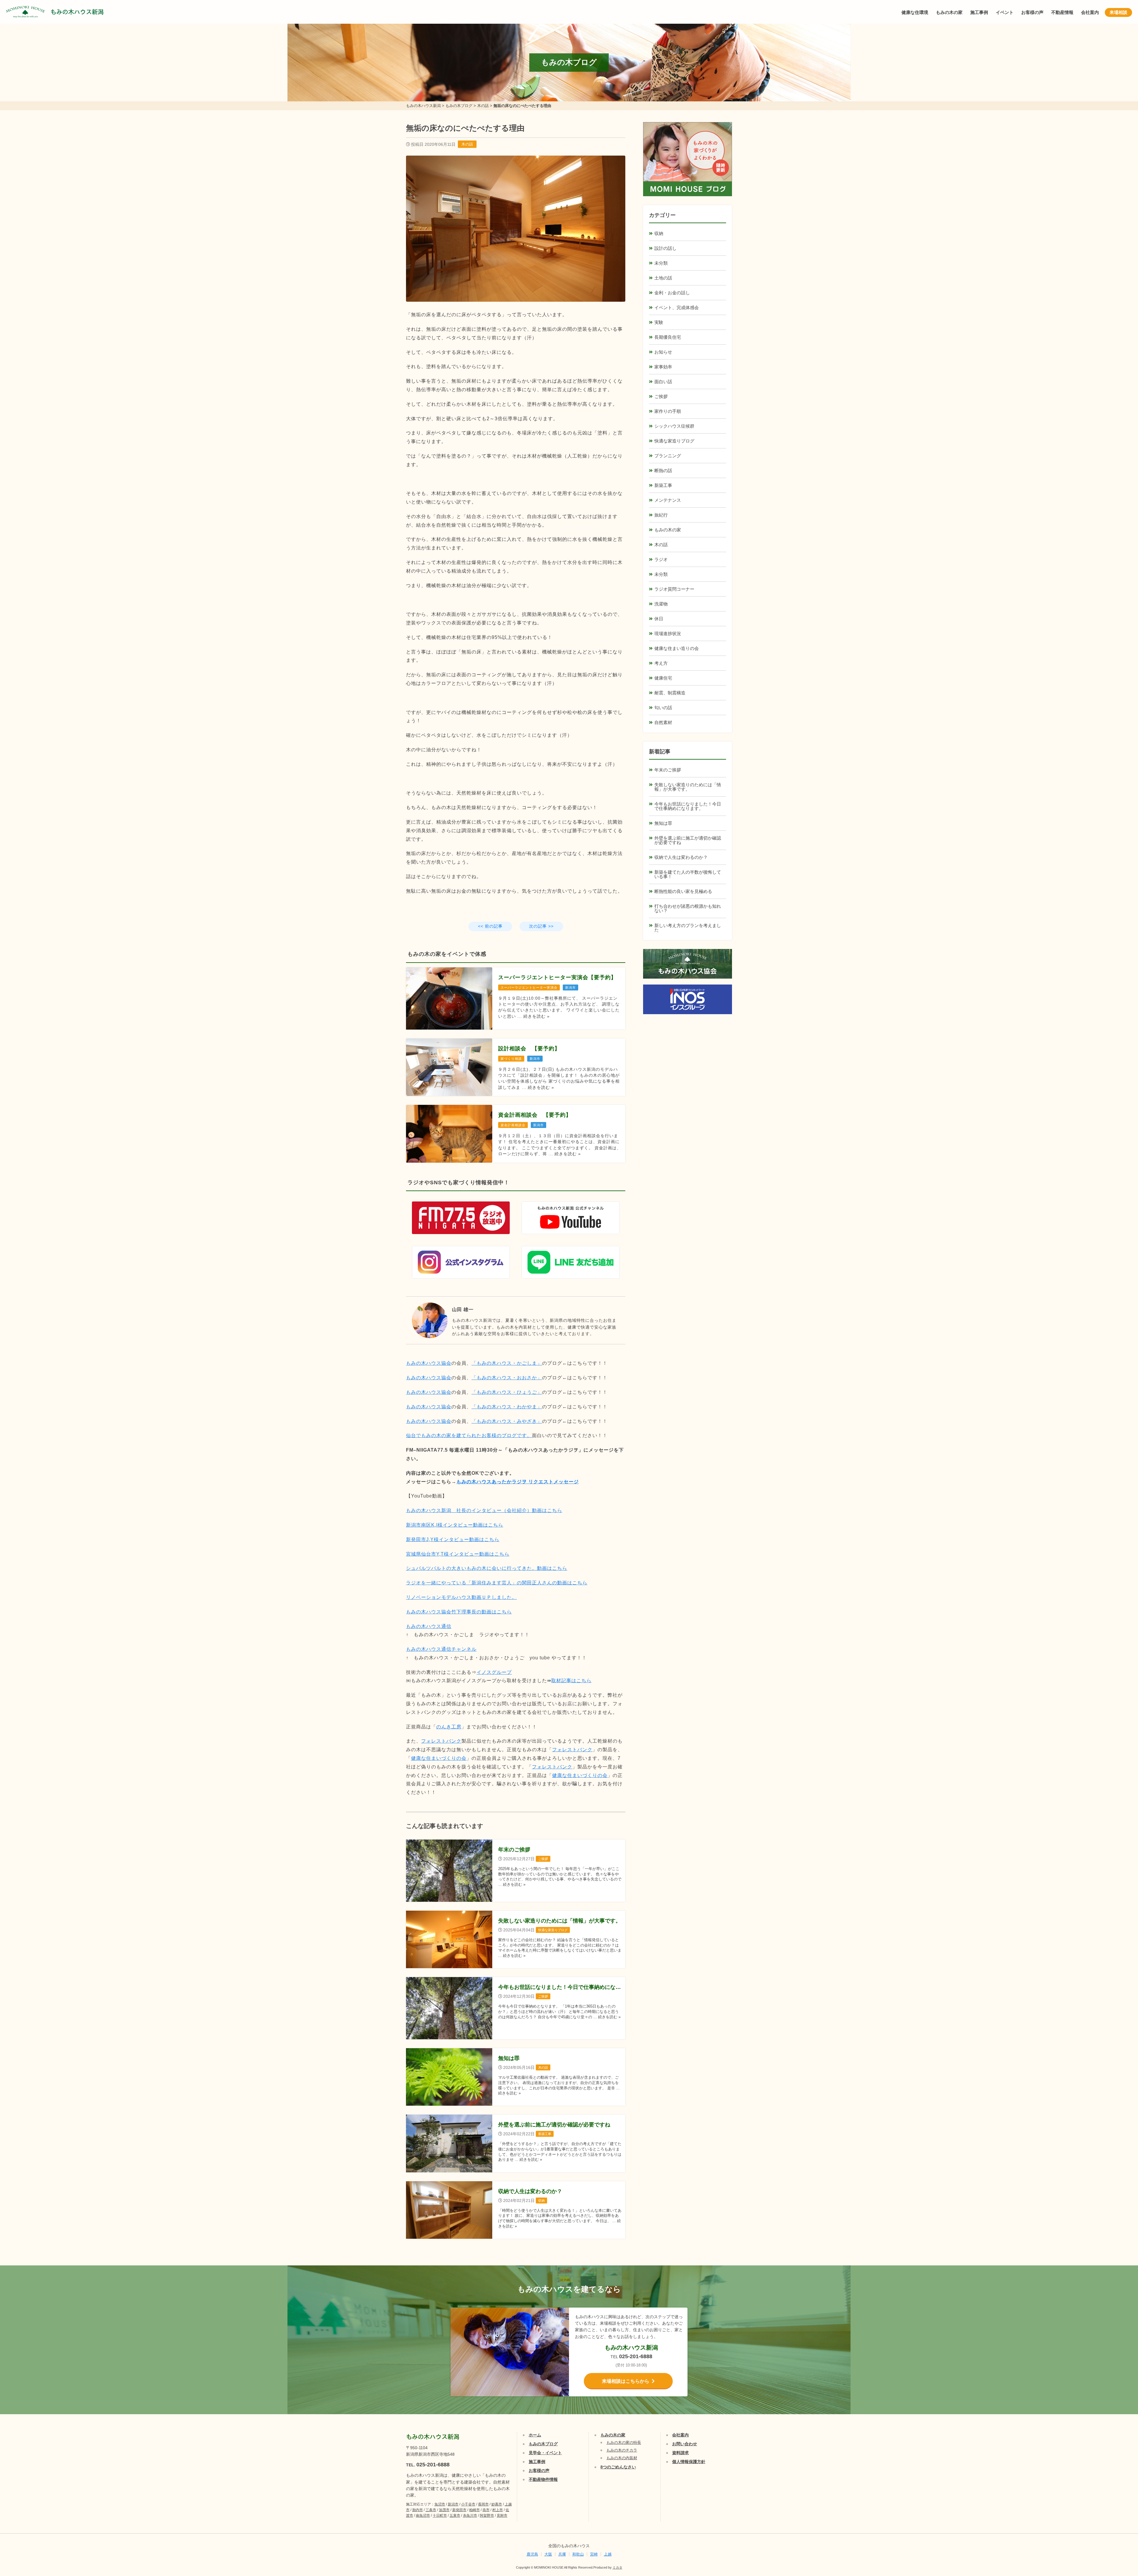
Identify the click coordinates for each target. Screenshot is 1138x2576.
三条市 (431, 2510)
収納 (659, 233)
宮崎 (594, 2554)
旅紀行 (661, 515)
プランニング (668, 456)
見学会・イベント (545, 2453)
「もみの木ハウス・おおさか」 (507, 1378)
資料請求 (680, 2453)
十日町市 (440, 2516)
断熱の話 (663, 470)
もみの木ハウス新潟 (77, 12)
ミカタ (617, 2567)
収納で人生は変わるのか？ (681, 857)
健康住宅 (663, 678)
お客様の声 (1032, 12)
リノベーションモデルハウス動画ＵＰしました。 (461, 1597)
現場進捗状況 (668, 633)
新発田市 (459, 2510)
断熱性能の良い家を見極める (683, 891)
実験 (659, 322)
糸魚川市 (470, 2516)
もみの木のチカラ (622, 2450)
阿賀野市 (487, 2516)
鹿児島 (532, 2554)
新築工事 (663, 485)
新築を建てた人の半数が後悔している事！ (688, 874)
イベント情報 (1116, 2504)
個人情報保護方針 (689, 2462)
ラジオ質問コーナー (674, 589)
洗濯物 (661, 604)
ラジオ (661, 559)
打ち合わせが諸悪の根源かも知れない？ (688, 908)
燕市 (486, 2510)
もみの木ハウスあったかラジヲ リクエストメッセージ (518, 1482)
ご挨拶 (661, 396)
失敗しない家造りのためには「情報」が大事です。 (688, 787)
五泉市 (455, 2516)
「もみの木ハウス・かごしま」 (507, 1363)
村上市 (498, 2510)
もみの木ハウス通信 (429, 1626)
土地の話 (663, 278)
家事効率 (663, 367)
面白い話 (663, 382)
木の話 (467, 144)
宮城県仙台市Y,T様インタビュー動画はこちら (458, 1554)
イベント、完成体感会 (677, 307)
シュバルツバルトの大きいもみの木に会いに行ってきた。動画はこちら (487, 1568)
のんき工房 (449, 1727)
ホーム (535, 2435)
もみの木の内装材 (622, 2458)
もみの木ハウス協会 (429, 1363)
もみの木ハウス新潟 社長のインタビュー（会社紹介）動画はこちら (484, 1510)
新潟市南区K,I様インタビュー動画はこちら (455, 1525)
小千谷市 (468, 2504)
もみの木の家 (949, 12)
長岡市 (483, 2504)
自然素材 (663, 722)
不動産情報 (1062, 12)
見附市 (502, 2516)
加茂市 (444, 2510)
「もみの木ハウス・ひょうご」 (507, 1392)
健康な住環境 (915, 12)
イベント (1005, 12)
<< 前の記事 (490, 926)
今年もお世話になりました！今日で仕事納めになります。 (688, 806)
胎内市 (418, 2510)
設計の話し (665, 248)
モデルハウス (1116, 2533)
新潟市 (453, 2504)
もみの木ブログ (543, 2444)
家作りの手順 (668, 411)
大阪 (548, 2554)
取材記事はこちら (571, 1681)
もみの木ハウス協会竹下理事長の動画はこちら (459, 1612)
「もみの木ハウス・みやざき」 (507, 1421)
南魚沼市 (423, 2516)
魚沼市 (440, 2504)
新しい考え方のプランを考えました (688, 928)
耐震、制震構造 (670, 693)
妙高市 (497, 2504)
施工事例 (979, 12)
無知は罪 (663, 823)
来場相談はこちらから (626, 2381)
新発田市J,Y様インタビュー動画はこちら (453, 1539)
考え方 (661, 663)
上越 (608, 2554)
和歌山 (578, 2554)
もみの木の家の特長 (624, 2442)
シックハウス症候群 (674, 426)
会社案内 (1090, 12)
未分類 (661, 263)
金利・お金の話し (672, 293)
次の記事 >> (541, 926)
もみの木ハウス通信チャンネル (441, 1649)
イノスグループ (494, 1672)
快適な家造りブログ (674, 441)
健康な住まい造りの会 (677, 648)
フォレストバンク (441, 1741)
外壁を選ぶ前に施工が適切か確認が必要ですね (688, 840)
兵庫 (562, 2554)
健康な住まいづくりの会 (439, 1758)
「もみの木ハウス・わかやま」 (507, 1407)
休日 (659, 619)
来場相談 (1118, 12)
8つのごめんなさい (618, 2467)
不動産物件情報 (543, 2479)
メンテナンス (668, 500)
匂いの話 (663, 708)
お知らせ (663, 352)
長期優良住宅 (668, 337)
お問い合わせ (685, 2444)
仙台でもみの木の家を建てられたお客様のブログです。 (469, 1435)
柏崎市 (474, 2510)
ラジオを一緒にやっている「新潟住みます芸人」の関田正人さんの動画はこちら (497, 1583)
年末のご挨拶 (668, 770)
